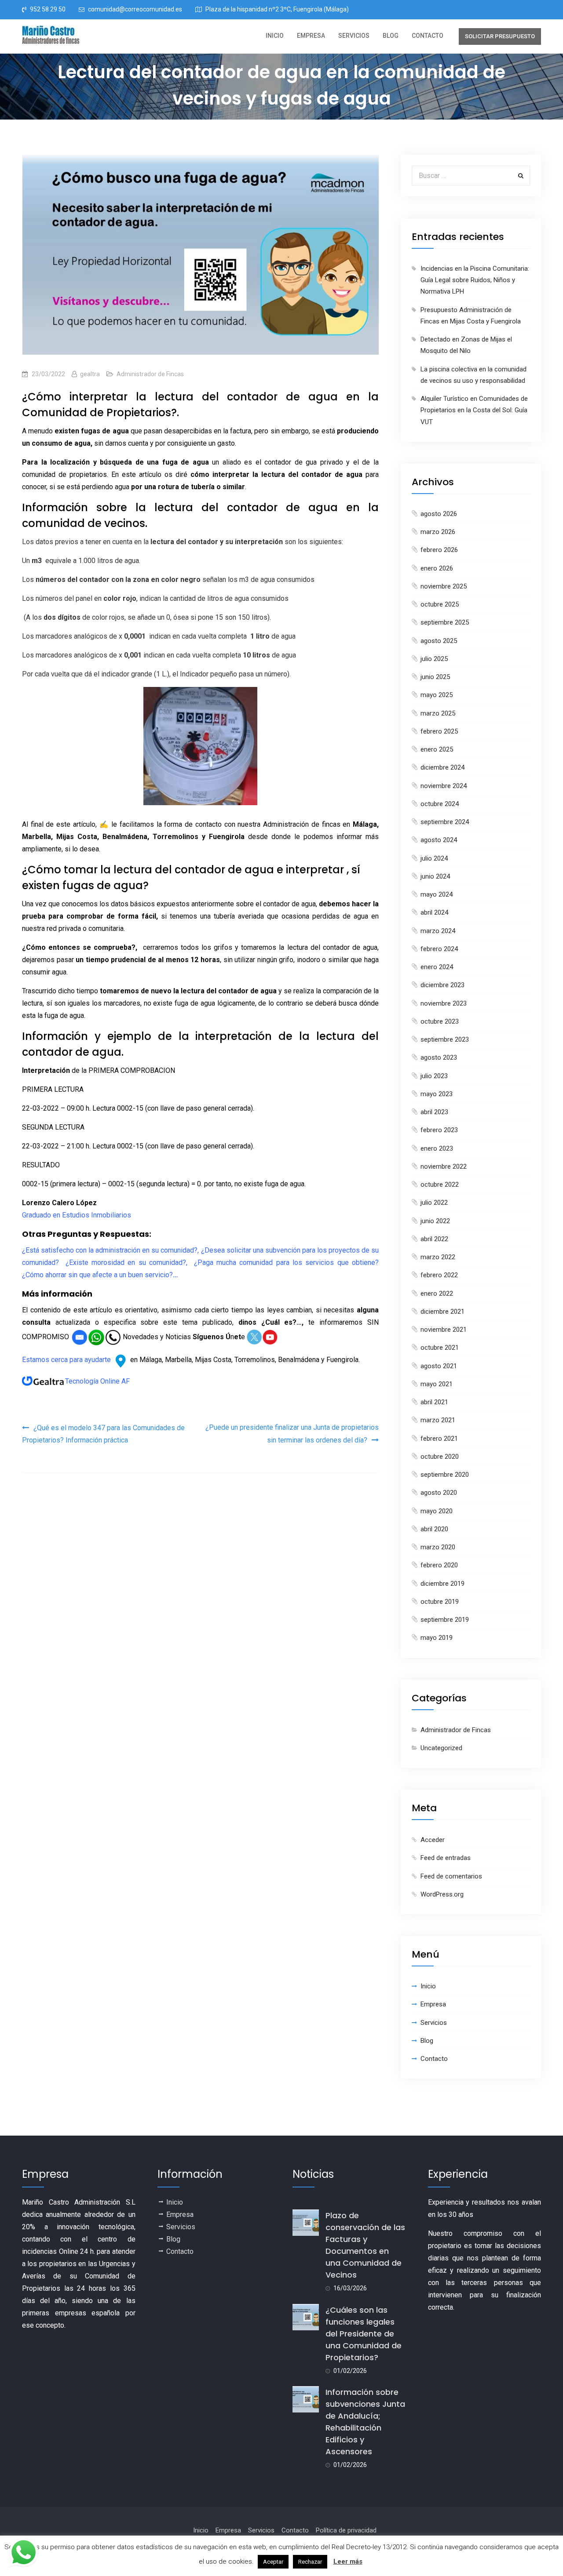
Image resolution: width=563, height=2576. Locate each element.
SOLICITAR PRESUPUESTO (500, 36)
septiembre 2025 (445, 622)
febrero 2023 (439, 1130)
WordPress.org (442, 1894)
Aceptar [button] (273, 2562)
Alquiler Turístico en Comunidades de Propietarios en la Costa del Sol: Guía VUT (474, 410)
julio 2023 (434, 1076)
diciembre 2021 (442, 1312)
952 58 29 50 (48, 9)
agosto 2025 (439, 641)
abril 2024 (434, 912)
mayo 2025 (437, 695)
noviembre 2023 (444, 1003)
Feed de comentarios (451, 1876)
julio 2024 (434, 858)
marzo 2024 (438, 931)
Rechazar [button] (310, 2562)
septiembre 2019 (445, 1620)
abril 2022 (434, 1239)
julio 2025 (434, 659)
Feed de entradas (446, 1858)
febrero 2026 (439, 550)
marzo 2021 (438, 1420)
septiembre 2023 (445, 1039)
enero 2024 (437, 967)
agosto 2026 (439, 514)
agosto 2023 (439, 1057)
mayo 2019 (437, 1638)
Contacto (428, 36)
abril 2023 (434, 1112)
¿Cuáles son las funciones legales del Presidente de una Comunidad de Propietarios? (364, 2334)
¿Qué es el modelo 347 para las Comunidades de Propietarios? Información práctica (103, 1434)
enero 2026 (437, 568)
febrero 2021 (439, 1439)
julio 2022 (434, 1203)
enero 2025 (437, 749)
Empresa (311, 36)
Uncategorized (441, 1748)
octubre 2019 (440, 1602)
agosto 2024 (439, 840)
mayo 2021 (437, 1384)
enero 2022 (437, 1293)
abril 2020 (434, 1529)
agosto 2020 (439, 1493)
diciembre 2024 (442, 767)
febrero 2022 (439, 1275)
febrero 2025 (439, 731)
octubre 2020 (440, 1457)
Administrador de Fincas (150, 374)
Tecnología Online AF (97, 1381)
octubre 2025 (440, 604)
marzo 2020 (438, 1547)
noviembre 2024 (444, 786)
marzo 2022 (438, 1257)
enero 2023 (437, 1148)
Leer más (348, 2561)
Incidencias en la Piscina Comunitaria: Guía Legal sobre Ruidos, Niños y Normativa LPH (475, 280)
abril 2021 (434, 1402)
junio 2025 (435, 677)
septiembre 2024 (445, 822)
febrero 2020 (439, 1565)
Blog (391, 36)
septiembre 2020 (445, 1475)
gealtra (90, 374)
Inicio (275, 36)
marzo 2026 (438, 532)
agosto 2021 (439, 1366)
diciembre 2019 (442, 1584)
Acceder (433, 1840)
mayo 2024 (437, 894)
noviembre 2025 (444, 586)
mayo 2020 (437, 1511)
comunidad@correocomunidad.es (135, 9)
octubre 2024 (440, 804)
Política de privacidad (346, 2530)
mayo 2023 (437, 1094)
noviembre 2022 (444, 1166)
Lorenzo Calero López (59, 1203)
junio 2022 (435, 1221)
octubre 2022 (440, 1184)
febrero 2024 (439, 949)
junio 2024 (435, 876)
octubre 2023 (440, 1021)
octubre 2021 (440, 1348)
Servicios (354, 36)
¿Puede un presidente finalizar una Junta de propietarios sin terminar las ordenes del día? (292, 1434)
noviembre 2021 (444, 1330)
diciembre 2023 (442, 985)
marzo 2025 (438, 713)
